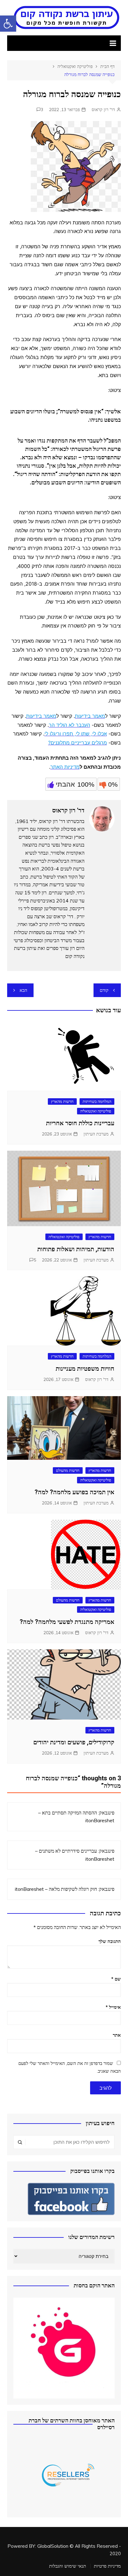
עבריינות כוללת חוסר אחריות (80, 1123)
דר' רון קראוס (103, 110)
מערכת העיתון (96, 1134)
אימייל (113, 2007)
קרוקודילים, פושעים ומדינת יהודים (74, 1742)
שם (116, 1979)
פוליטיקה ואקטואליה (96, 1111)
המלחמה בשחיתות (97, 1101)
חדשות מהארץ (62, 1101)
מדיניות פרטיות (107, 2566)
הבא (23, 990)
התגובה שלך (110, 1941)
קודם (104, 990)
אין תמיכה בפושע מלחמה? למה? (74, 1492)
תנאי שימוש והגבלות (68, 2566)
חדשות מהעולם (68, 1470)
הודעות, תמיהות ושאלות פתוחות (76, 1249)
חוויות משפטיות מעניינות (85, 1369)
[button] (8, 24)
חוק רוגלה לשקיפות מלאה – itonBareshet (56, 1889)
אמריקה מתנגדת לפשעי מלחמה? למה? (67, 1622)
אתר (117, 2035)
